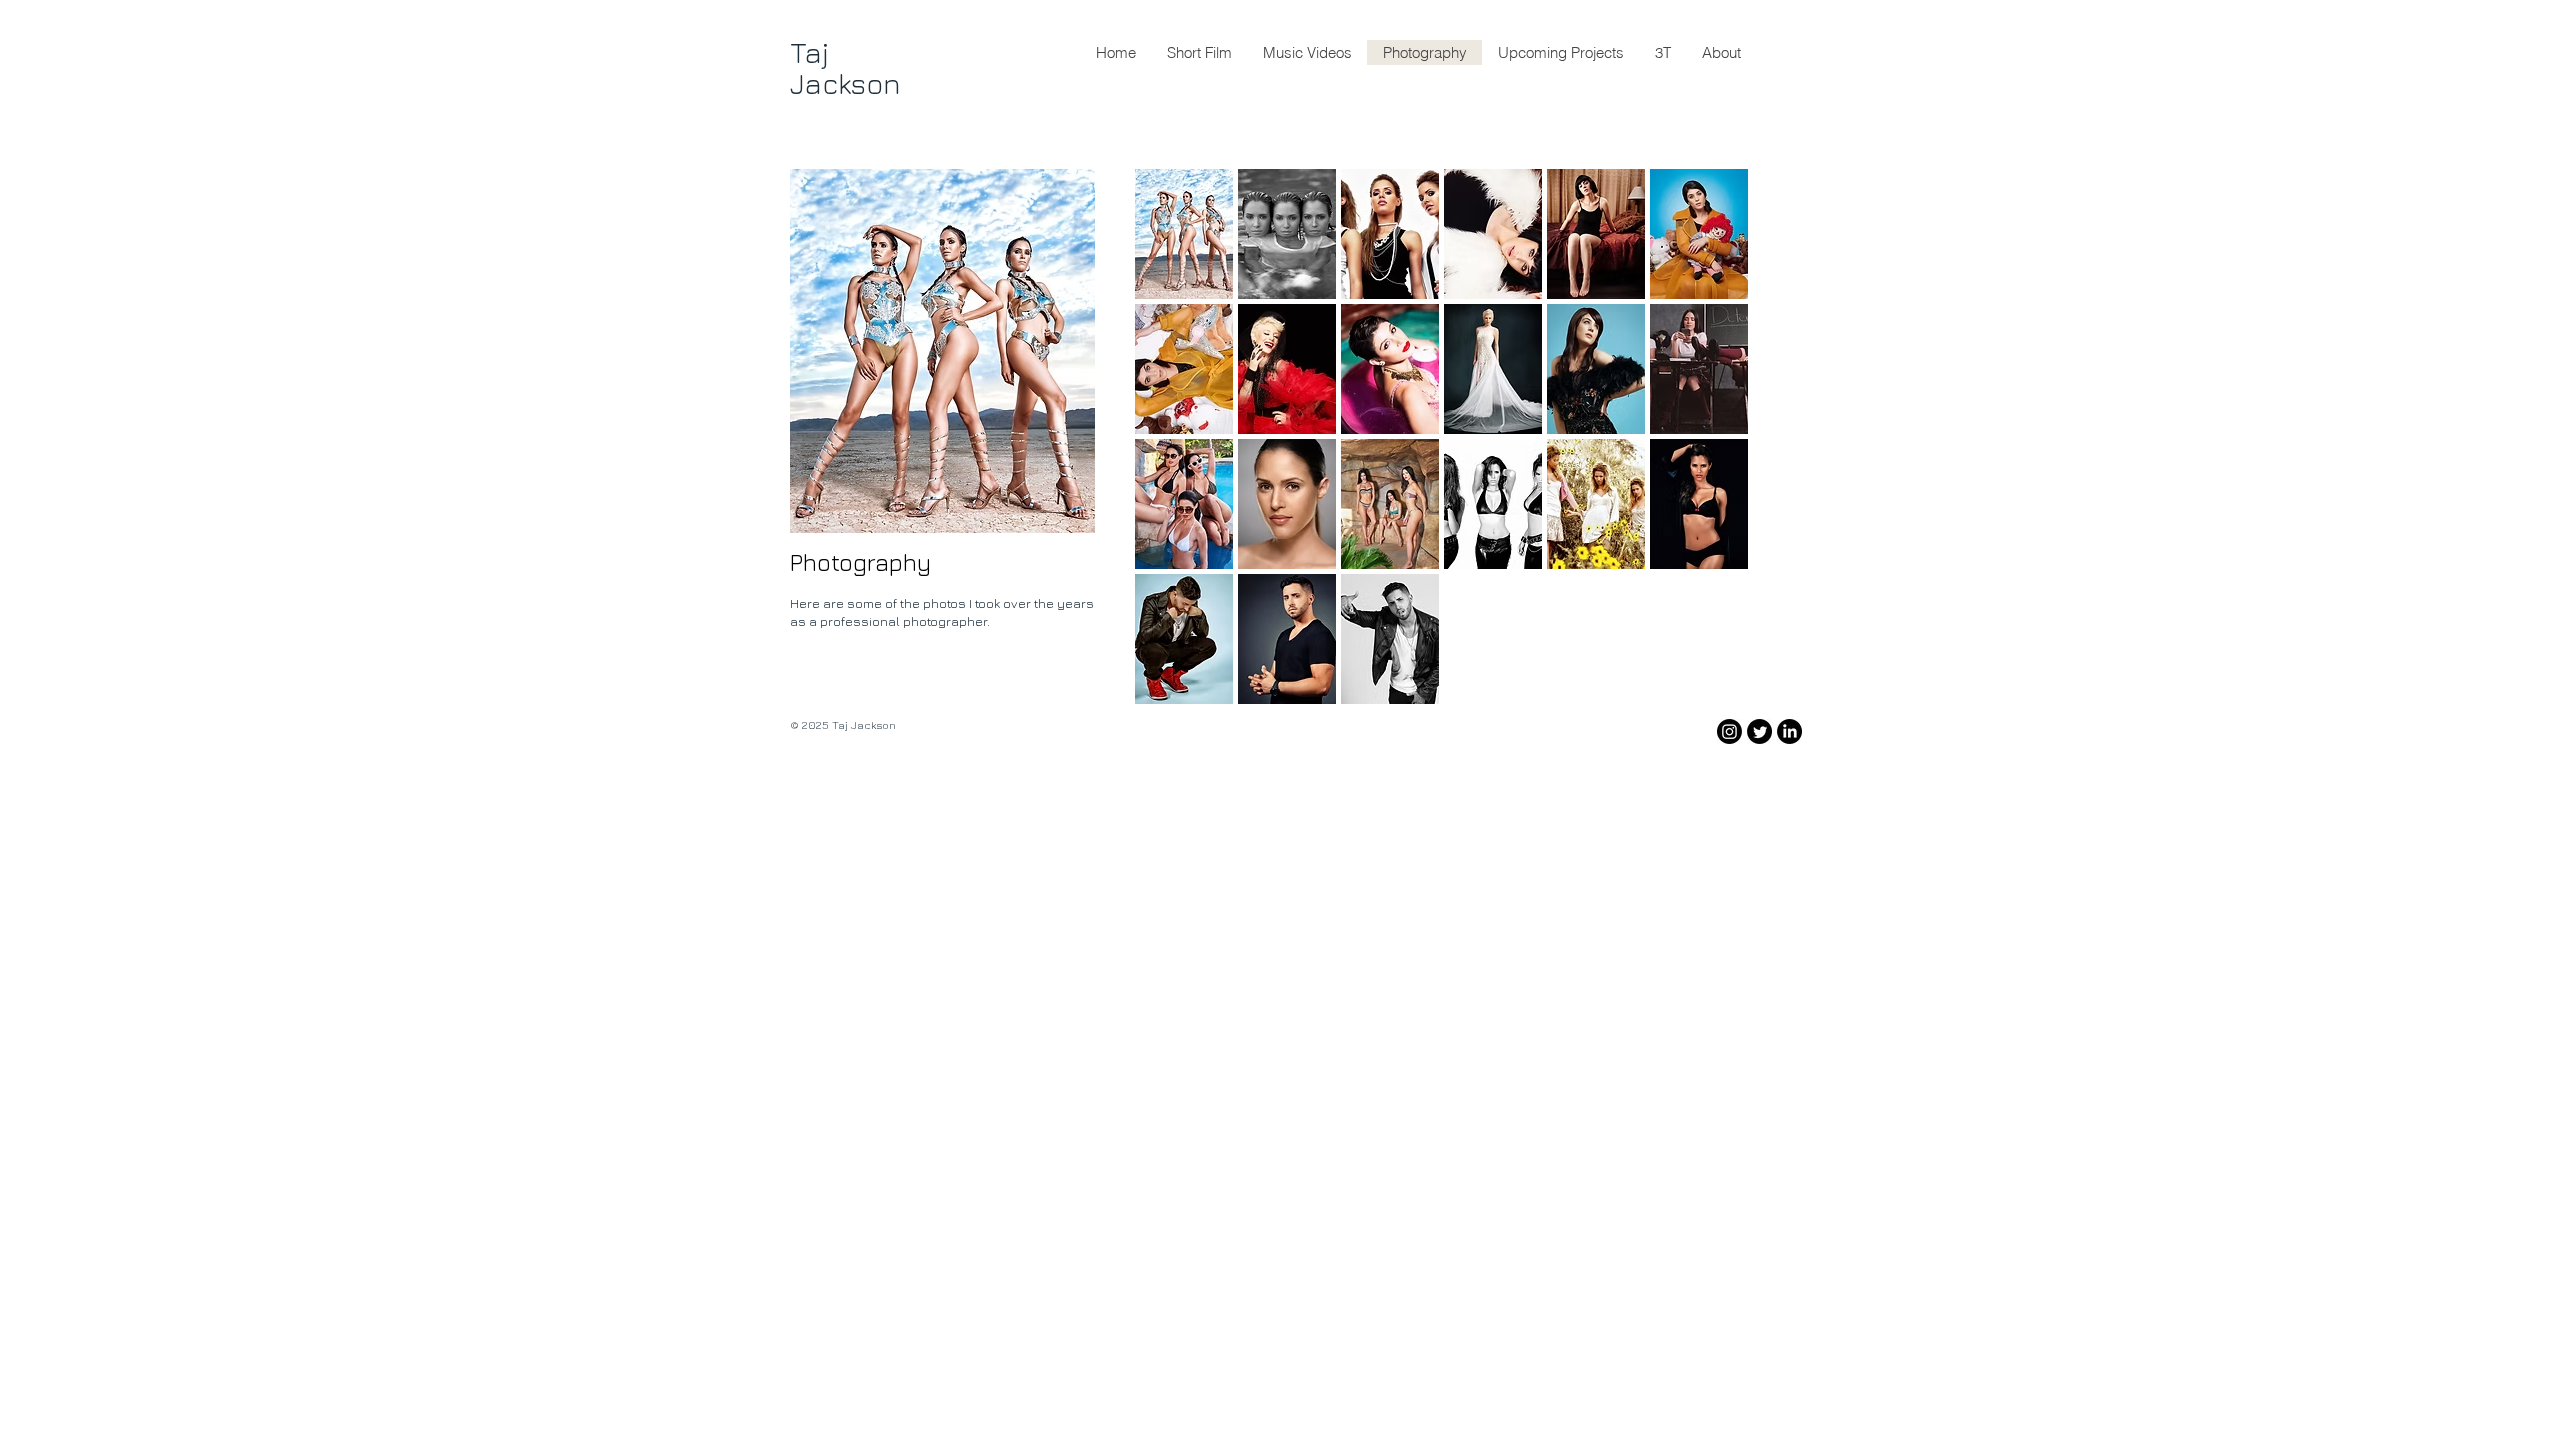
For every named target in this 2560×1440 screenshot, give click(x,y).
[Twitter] (1759, 731)
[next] (1705, 453)
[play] (1707, 688)
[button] (1184, 234)
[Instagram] (1729, 731)
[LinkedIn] (1789, 731)
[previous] (1177, 453)
